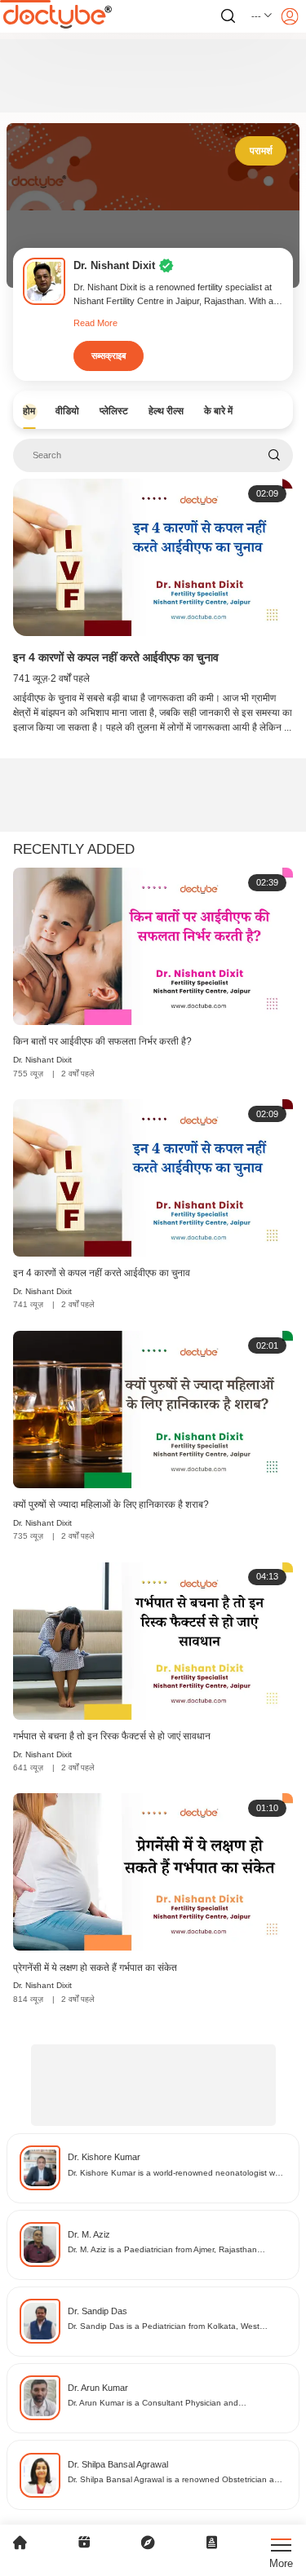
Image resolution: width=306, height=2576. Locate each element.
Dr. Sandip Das (98, 2311)
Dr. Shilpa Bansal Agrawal (118, 2464)
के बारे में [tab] (218, 411)
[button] (262, 16)
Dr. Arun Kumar (98, 2388)
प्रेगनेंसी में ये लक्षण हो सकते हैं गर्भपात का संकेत (95, 1968)
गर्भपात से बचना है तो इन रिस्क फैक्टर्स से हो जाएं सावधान (112, 1736)
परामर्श (261, 151)
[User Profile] (290, 16)
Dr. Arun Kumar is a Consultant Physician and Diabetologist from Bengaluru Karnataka (153, 2404)
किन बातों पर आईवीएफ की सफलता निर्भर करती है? (102, 1041)
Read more (95, 323)
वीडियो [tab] (67, 411)
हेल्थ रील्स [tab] (166, 411)
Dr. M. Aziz (89, 2234)
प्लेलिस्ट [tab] (114, 411)
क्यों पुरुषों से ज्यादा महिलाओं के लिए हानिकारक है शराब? (111, 1505)
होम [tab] (29, 411)
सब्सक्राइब (109, 356)
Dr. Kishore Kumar (104, 2157)
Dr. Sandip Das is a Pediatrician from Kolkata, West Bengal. (164, 2327)
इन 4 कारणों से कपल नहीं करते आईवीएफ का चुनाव (116, 657)
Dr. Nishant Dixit (42, 1060)
